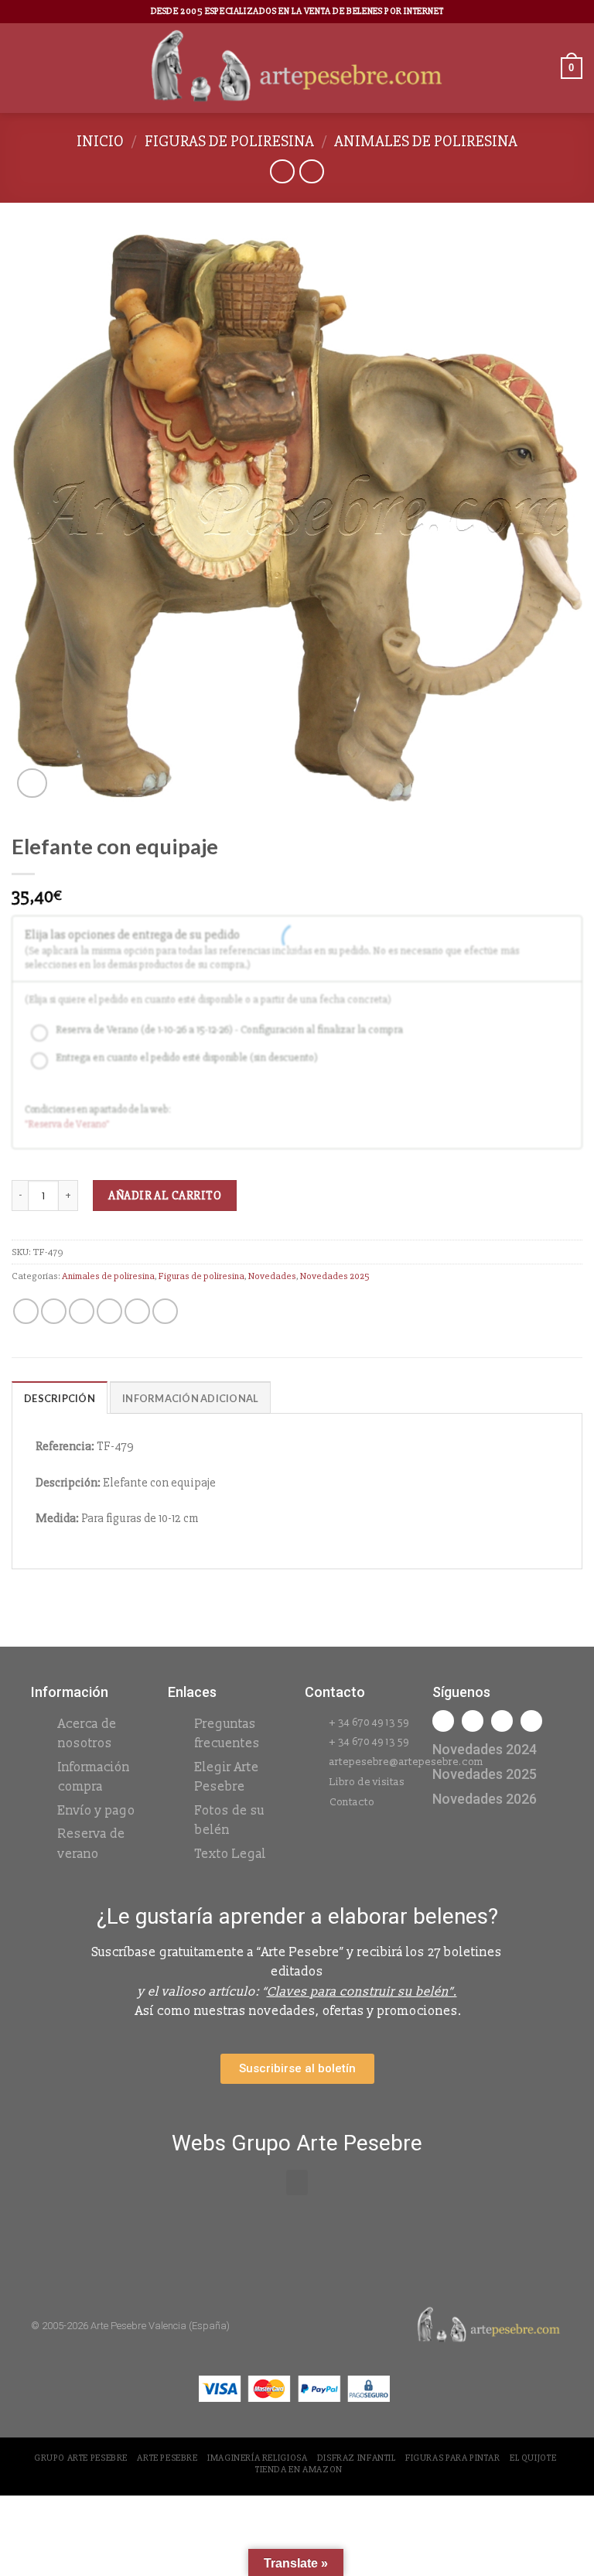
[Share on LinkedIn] (165, 1311)
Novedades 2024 (485, 1749)
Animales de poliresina (426, 141)
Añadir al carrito (165, 1196)
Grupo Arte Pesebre (81, 2458)
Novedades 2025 (335, 1276)
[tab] (60, 1397)
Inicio (100, 141)
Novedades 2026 (485, 1799)
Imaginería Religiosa (257, 2458)
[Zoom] (32, 783)
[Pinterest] (531, 1721)
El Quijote (533, 2458)
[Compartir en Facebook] (54, 1311)
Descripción (60, 1398)
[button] (297, 2183)
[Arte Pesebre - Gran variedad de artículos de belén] (297, 68)
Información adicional (190, 1398)
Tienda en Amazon (299, 2470)
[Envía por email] (109, 1311)
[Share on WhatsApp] (26, 1311)
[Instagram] (473, 1721)
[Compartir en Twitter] (82, 1311)
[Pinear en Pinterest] (137, 1311)
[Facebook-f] (443, 1721)
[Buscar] (544, 68)
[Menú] (21, 68)
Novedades (272, 1276)
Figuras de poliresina (229, 141)
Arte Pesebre (167, 2458)
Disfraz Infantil (357, 2458)
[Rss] (502, 1721)
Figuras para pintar (453, 2458)
